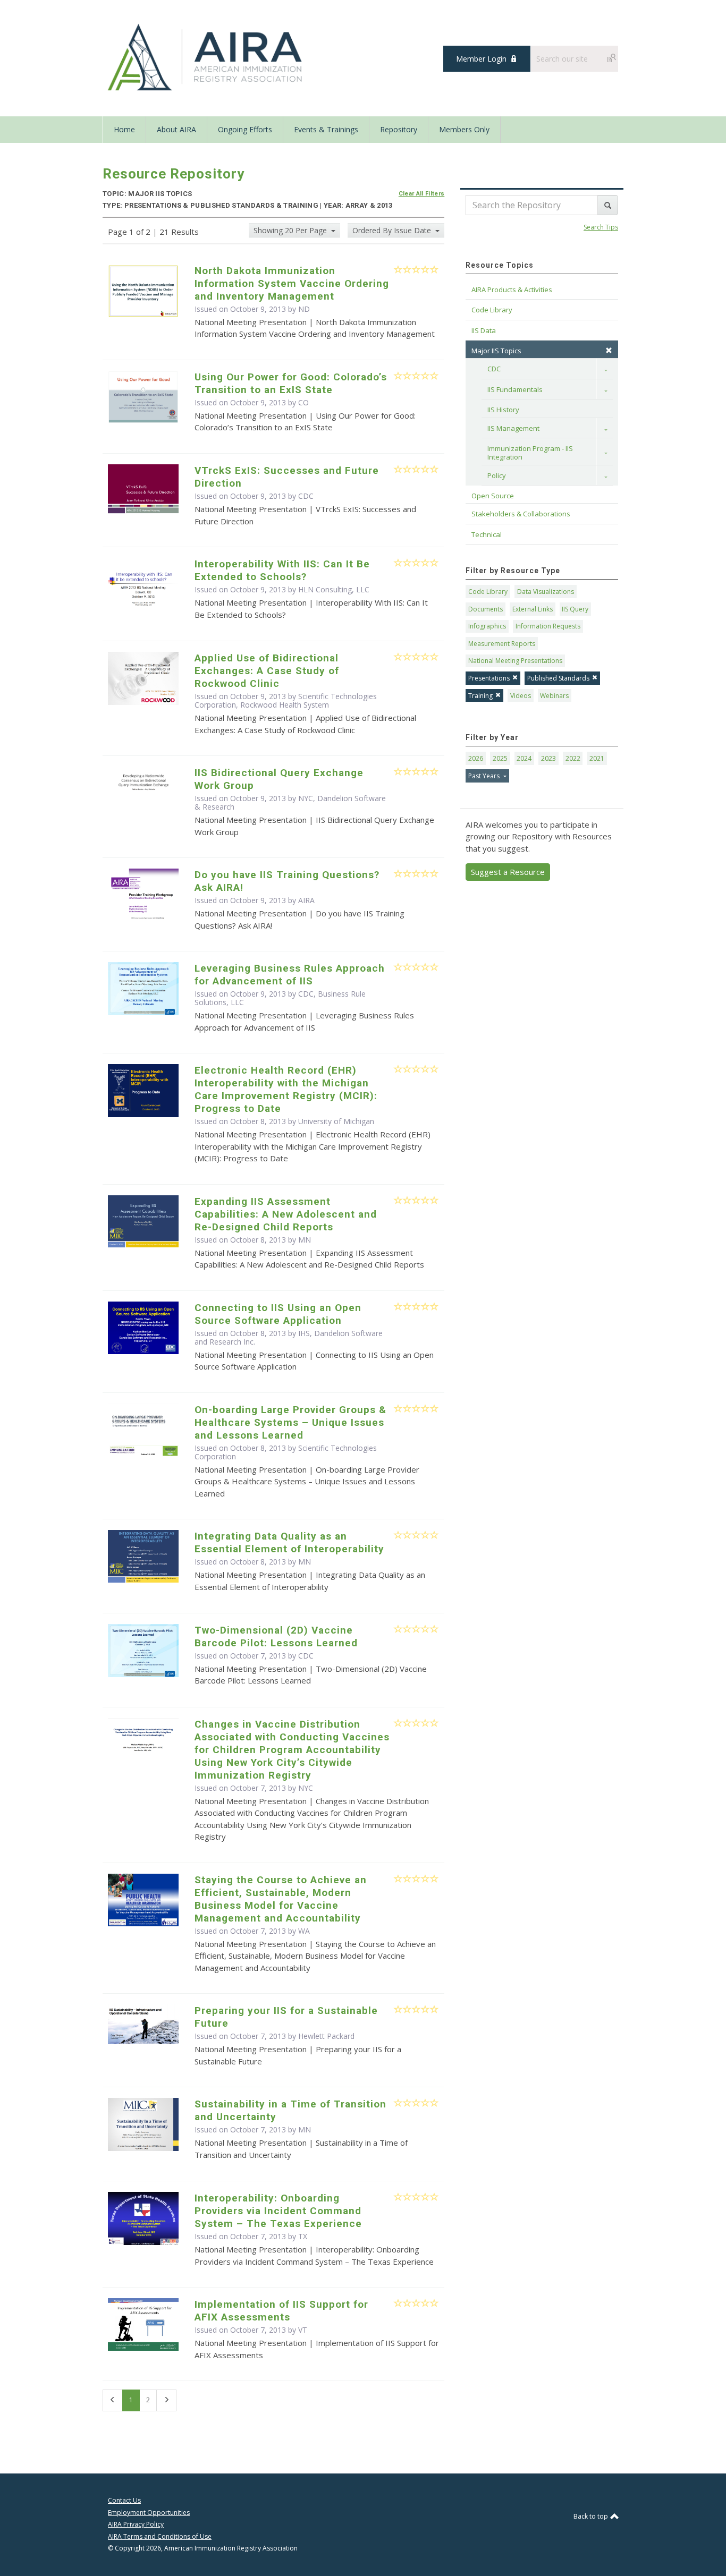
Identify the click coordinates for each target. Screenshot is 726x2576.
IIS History (503, 410)
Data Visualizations (546, 592)
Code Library (488, 592)
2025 (500, 758)
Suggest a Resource (508, 872)
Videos (521, 696)
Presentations (489, 678)
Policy (497, 475)
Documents (486, 609)
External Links (533, 609)
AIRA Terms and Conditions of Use (160, 2536)
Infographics (487, 626)
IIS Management (513, 428)
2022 (573, 758)
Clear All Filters (422, 194)
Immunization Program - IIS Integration (531, 453)
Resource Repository (174, 174)
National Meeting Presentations (515, 661)
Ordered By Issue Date (393, 230)
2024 (524, 758)
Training (480, 696)
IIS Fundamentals (515, 389)
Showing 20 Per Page (291, 230)
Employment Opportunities (149, 2513)
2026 (476, 758)
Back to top (592, 2516)
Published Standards (558, 678)
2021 (597, 758)
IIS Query (575, 609)
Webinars (554, 696)
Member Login (481, 59)
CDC (494, 369)
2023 (548, 758)
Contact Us (124, 2500)
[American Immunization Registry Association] (206, 57)
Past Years (485, 776)
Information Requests (548, 626)
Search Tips (601, 227)
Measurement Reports (502, 644)
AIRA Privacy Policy (136, 2524)
